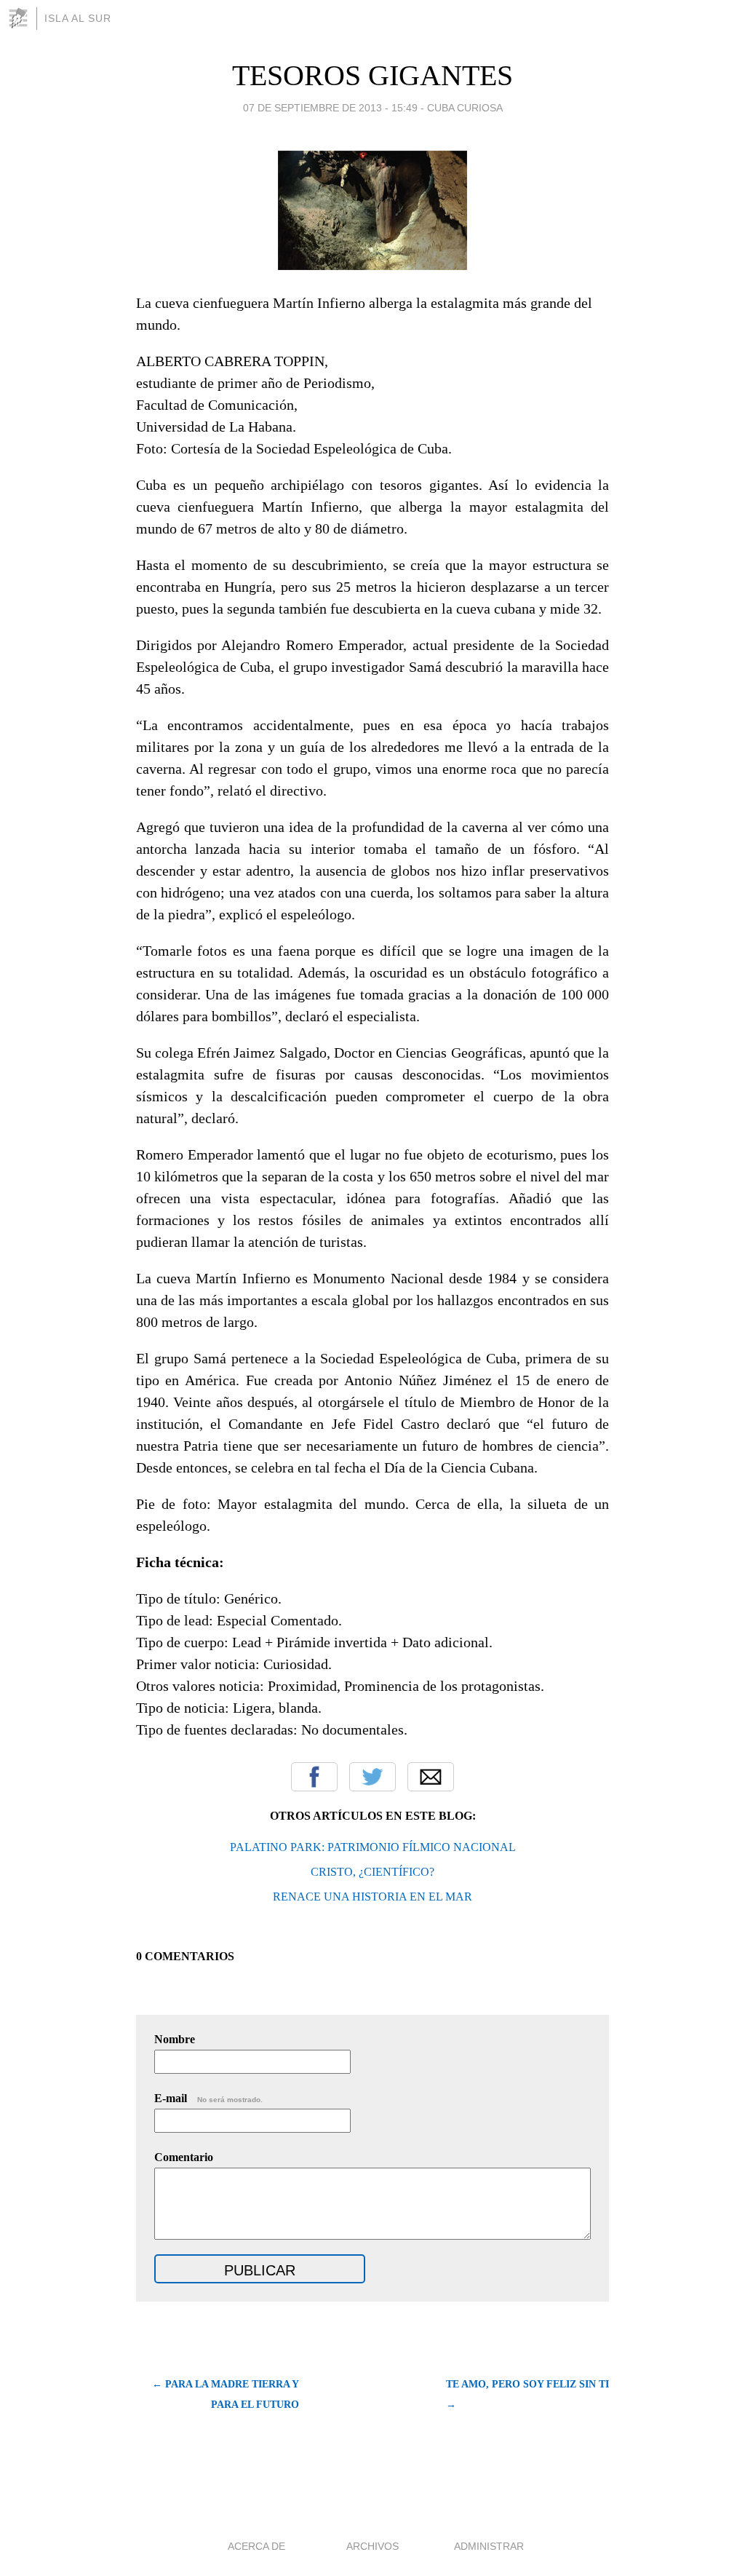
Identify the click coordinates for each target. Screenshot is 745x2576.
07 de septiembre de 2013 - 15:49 (330, 108)
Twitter (372, 1777)
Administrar (489, 2546)
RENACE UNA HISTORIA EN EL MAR (372, 1897)
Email (431, 1777)
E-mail (208, 2098)
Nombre (175, 2039)
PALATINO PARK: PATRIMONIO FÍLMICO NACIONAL (373, 1847)
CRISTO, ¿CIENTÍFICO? (372, 1872)
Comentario (184, 2157)
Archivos (372, 2546)
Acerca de (256, 2546)
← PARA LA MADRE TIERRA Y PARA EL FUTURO (226, 2394)
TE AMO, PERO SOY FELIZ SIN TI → (527, 2394)
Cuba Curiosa (465, 108)
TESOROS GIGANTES (372, 75)
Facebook (314, 1777)
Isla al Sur (78, 18)
